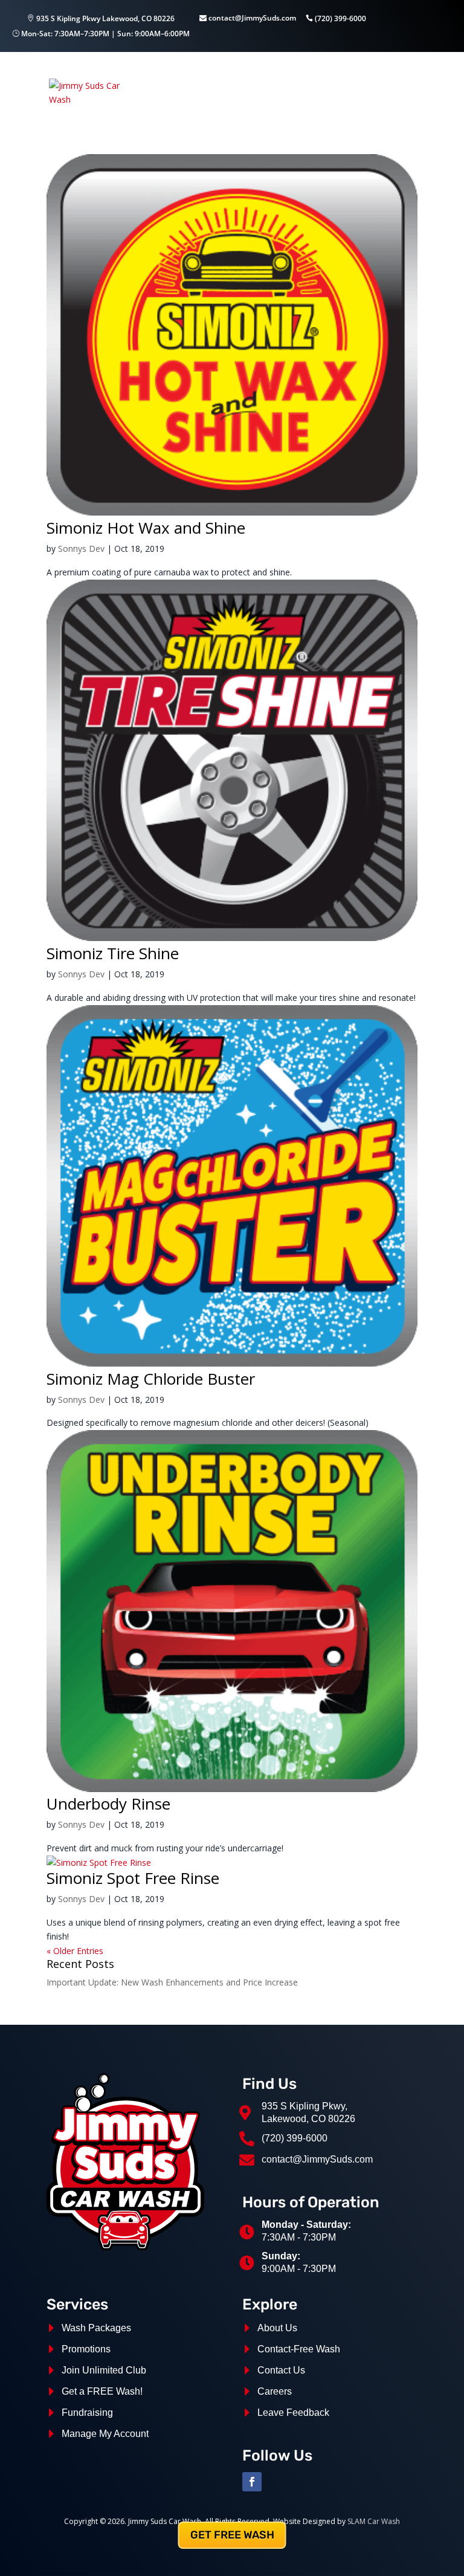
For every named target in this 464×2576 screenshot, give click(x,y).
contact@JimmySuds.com (251, 18)
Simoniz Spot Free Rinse (133, 1878)
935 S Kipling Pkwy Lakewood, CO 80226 (105, 18)
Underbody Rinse (108, 1804)
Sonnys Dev (81, 549)
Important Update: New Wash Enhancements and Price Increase (172, 1982)
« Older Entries (75, 1951)
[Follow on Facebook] (252, 2482)
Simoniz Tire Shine (113, 953)
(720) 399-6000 (340, 18)
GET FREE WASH (232, 2535)
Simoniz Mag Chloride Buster (151, 1379)
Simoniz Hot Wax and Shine (146, 528)
